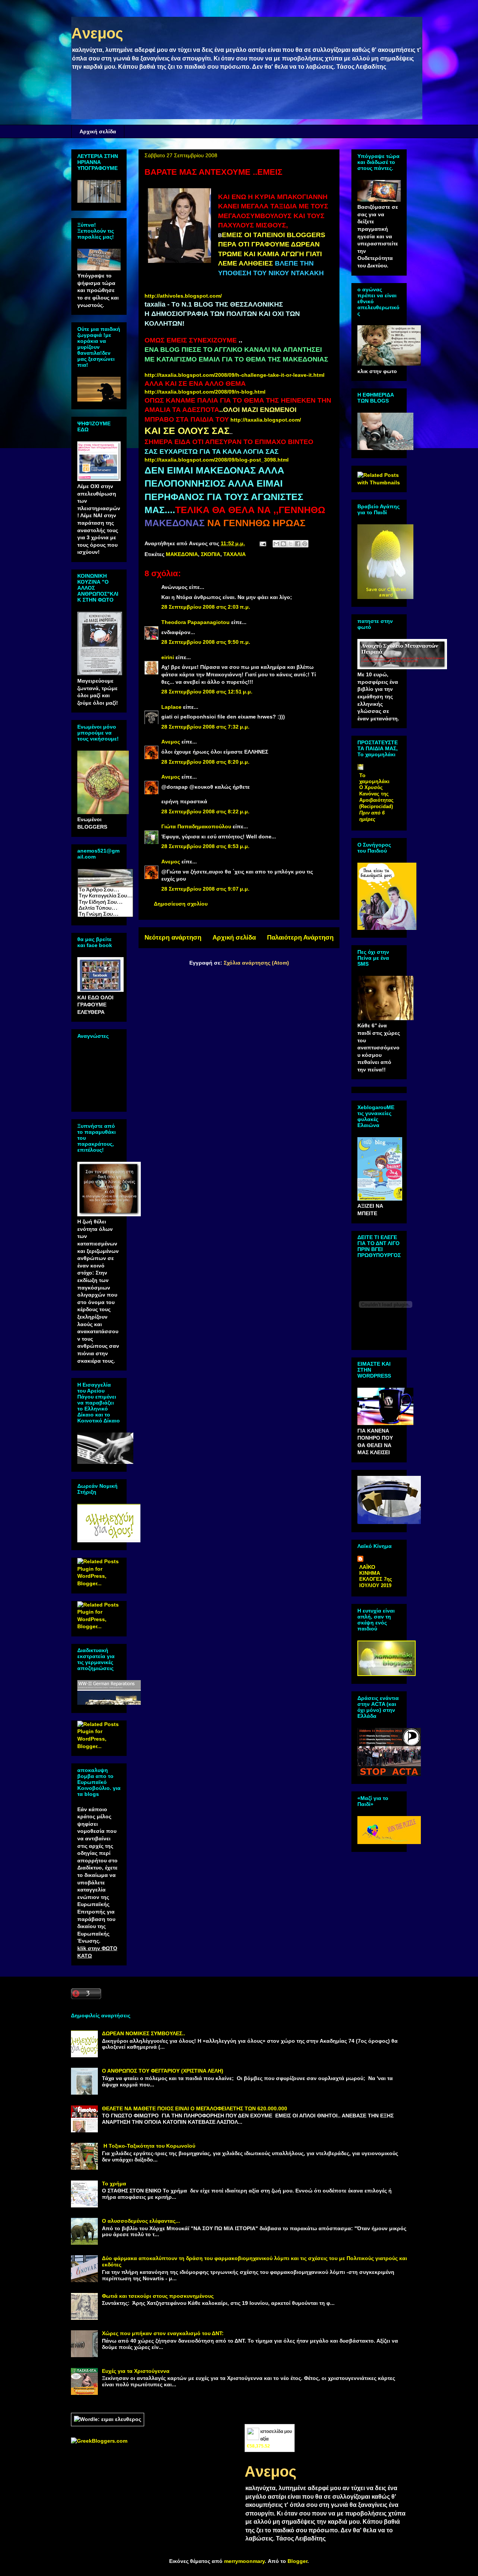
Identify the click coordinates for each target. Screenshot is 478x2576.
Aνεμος (97, 33)
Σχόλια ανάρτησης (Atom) (256, 963)
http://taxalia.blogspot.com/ (266, 420)
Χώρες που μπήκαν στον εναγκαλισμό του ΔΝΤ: (163, 2333)
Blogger (297, 2561)
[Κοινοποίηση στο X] (291, 544)
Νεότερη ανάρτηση (173, 938)
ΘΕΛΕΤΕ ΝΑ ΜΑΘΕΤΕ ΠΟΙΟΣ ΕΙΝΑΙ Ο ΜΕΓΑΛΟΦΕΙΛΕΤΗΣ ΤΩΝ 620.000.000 (195, 2108)
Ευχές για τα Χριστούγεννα (136, 2371)
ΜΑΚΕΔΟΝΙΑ (182, 554)
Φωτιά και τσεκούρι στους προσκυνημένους (158, 2296)
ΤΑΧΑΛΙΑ (235, 554)
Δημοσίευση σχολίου (181, 904)
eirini (168, 657)
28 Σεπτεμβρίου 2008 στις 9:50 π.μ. (206, 642)
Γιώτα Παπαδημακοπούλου (196, 826)
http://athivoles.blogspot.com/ (183, 296)
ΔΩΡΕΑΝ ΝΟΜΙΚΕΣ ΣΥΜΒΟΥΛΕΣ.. (144, 2033)
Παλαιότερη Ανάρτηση (300, 938)
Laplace (171, 707)
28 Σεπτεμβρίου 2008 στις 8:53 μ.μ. (205, 846)
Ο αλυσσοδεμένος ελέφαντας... (141, 2221)
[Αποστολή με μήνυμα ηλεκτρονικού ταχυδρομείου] (276, 544)
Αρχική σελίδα (98, 131)
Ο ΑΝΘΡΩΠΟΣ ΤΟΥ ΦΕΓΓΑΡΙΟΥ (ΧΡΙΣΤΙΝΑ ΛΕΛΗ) (163, 2071)
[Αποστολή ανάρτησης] (262, 543)
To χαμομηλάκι (374, 778)
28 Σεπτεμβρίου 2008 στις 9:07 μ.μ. (205, 889)
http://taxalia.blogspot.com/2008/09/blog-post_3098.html (217, 460)
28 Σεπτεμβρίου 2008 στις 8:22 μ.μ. (205, 811)
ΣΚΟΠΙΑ (211, 554)
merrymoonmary (244, 2561)
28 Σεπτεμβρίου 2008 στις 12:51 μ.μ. (207, 692)
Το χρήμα (114, 2184)
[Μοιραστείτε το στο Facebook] (298, 544)
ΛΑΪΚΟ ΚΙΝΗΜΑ (370, 1570)
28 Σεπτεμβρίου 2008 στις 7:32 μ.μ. (205, 727)
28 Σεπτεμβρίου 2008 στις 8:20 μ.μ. (205, 762)
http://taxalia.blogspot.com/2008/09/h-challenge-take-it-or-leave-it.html (235, 375)
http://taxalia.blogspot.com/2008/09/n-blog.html (205, 392)
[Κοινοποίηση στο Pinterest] (305, 544)
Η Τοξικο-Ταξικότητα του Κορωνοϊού (149, 2146)
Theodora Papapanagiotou (195, 622)
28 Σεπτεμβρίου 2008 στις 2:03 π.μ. (206, 607)
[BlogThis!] (283, 544)
